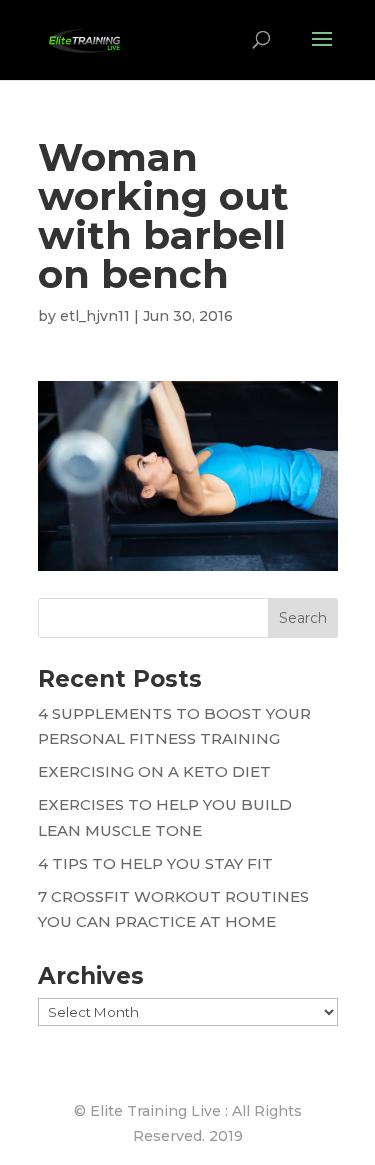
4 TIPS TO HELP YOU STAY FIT (155, 863)
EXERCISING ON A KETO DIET (154, 771)
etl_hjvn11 (95, 316)
